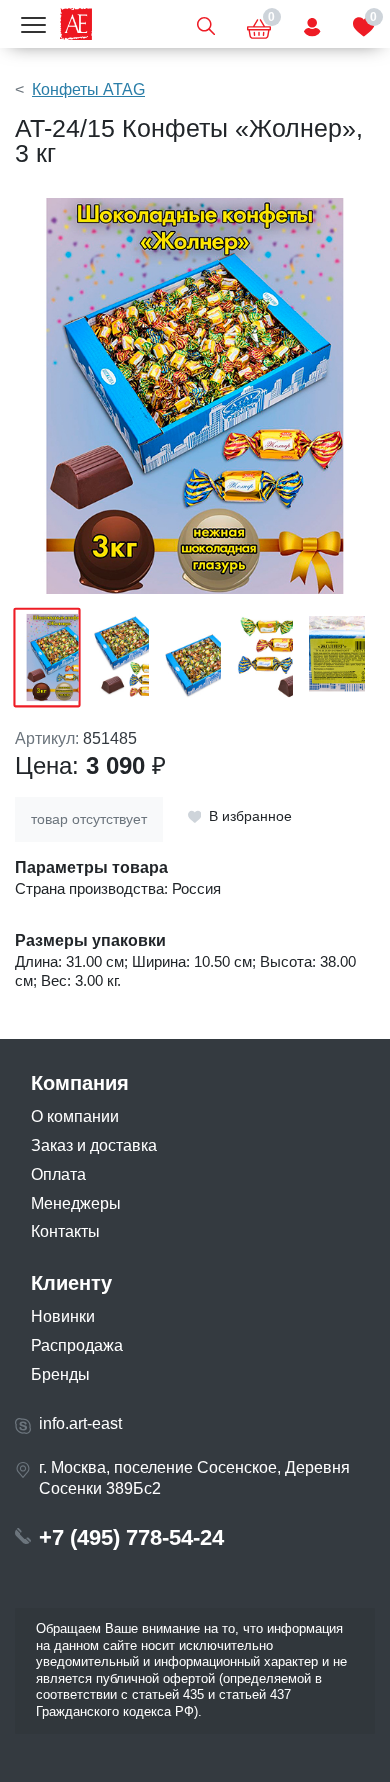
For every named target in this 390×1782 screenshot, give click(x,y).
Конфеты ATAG (88, 89)
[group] (195, 396)
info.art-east (80, 1423)
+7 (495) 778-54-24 (131, 1537)
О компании (75, 1116)
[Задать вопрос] (312, 24)
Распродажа (77, 1345)
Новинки (63, 1316)
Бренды (60, 1374)
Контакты (65, 1231)
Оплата (58, 1174)
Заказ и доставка (94, 1145)
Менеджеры (76, 1203)
